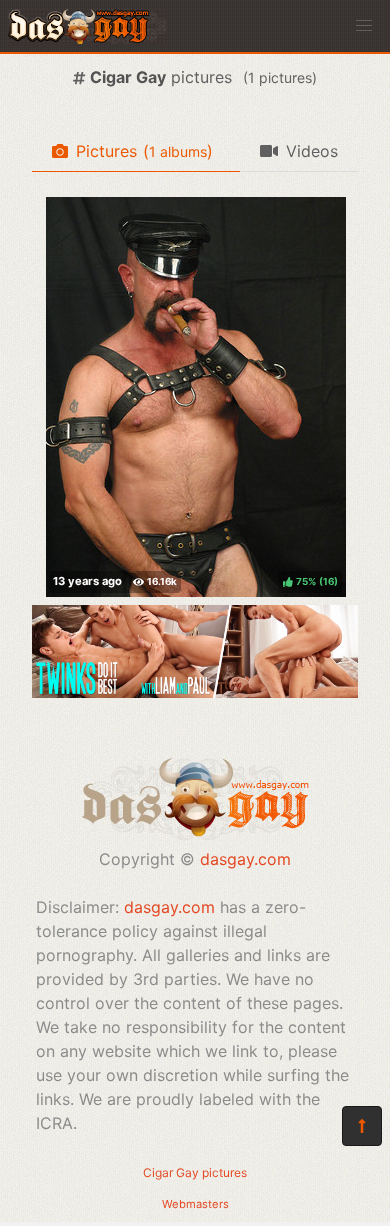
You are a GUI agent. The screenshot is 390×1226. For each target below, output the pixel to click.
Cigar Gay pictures (195, 1172)
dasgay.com (245, 859)
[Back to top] (362, 1126)
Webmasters (195, 1204)
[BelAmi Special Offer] (195, 692)
